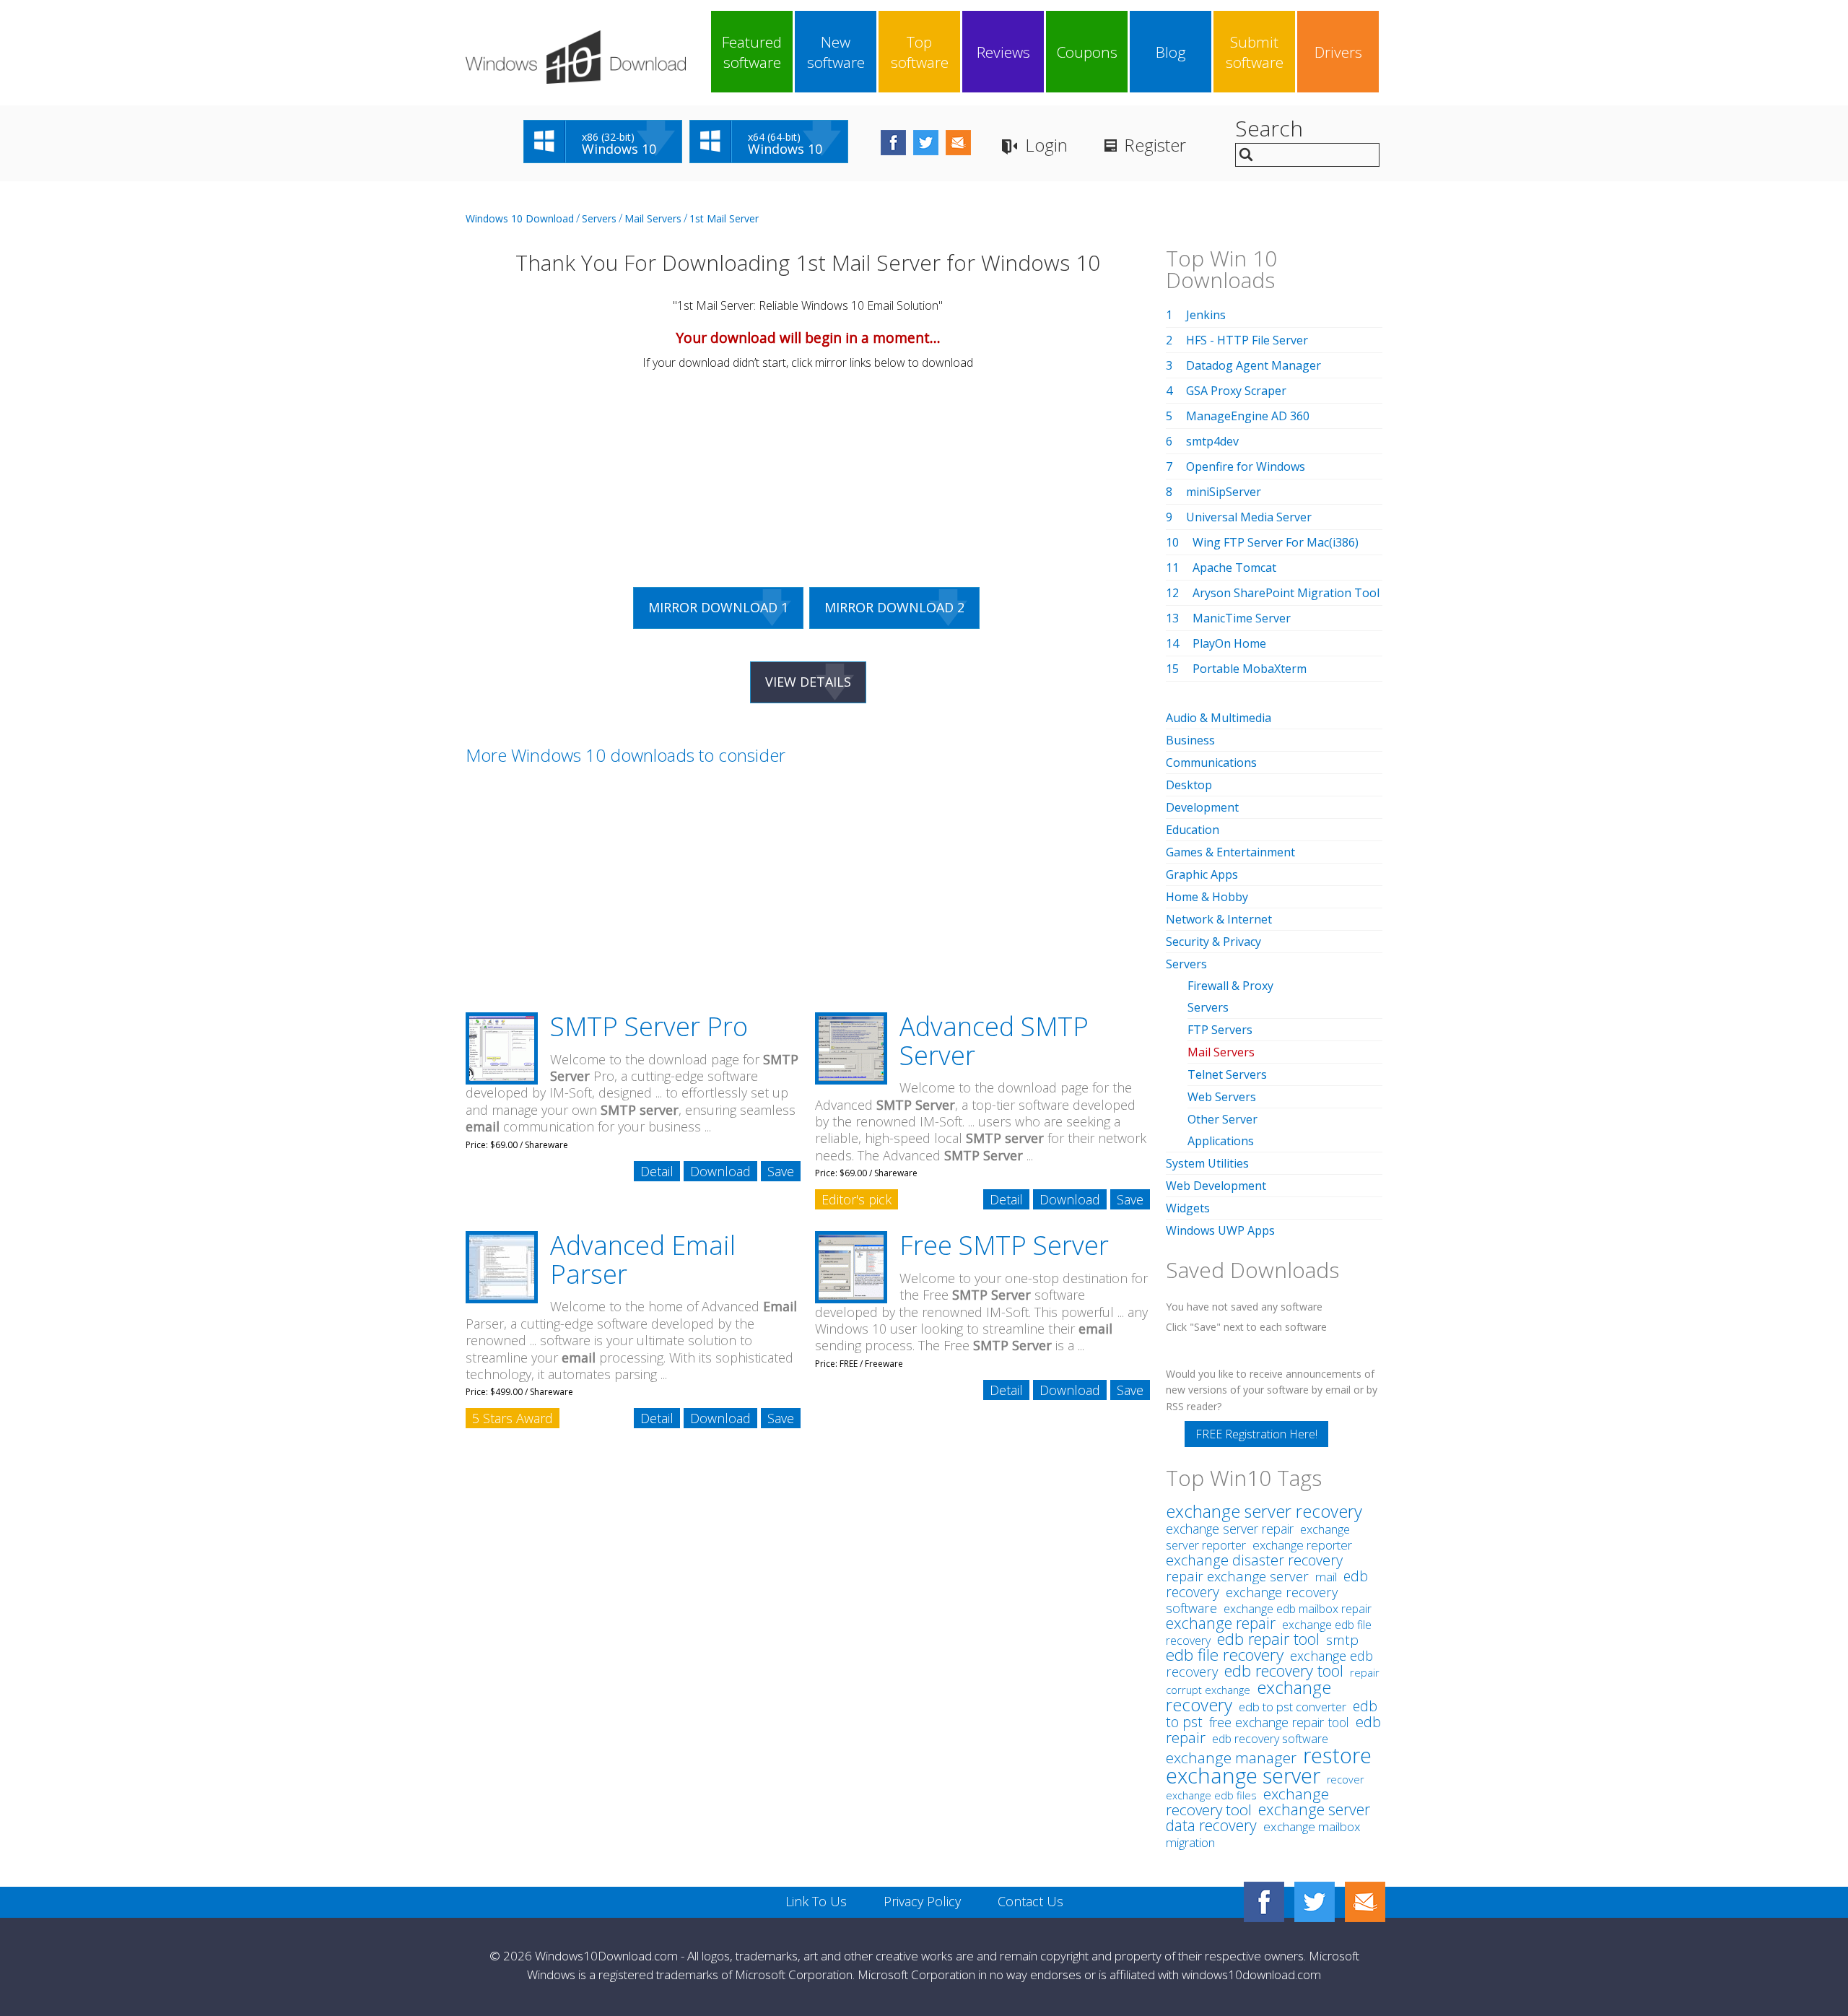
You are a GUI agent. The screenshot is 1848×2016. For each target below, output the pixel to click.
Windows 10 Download (520, 218)
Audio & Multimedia (1219, 718)
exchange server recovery (1264, 1511)
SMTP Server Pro (649, 1026)
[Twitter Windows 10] (1315, 1902)
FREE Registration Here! (1256, 1434)
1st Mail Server (724, 218)
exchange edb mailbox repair (1298, 1609)
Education (1193, 830)
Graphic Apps (1202, 874)
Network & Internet (1219, 919)
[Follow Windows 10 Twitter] (926, 143)
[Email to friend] (958, 143)
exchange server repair (1230, 1529)
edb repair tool (1268, 1639)
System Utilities (1207, 1163)
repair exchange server (1237, 1576)
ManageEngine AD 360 (1248, 416)
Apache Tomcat (1234, 568)
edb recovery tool (1284, 1670)
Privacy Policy (922, 1901)
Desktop (1189, 785)
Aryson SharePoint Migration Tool (1286, 593)
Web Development (1216, 1186)
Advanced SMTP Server (994, 1041)
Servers (599, 218)
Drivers (1338, 52)
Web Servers (1222, 1097)
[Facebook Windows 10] (1264, 1902)
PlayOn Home (1229, 643)
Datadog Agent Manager (1254, 365)
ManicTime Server (1242, 618)
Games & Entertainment (1230, 852)
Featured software (752, 52)
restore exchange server (1269, 1765)
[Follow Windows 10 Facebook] (893, 143)
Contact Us (1030, 1901)
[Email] (1365, 1902)
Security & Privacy (1213, 942)
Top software (920, 52)
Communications (1211, 762)
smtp (1342, 1640)
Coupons (1087, 52)
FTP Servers (1220, 1030)
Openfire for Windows (1246, 466)
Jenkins (1206, 315)
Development (1202, 807)
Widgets (1188, 1208)
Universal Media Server (1249, 517)
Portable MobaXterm (1250, 669)
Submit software (1255, 52)
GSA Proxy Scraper (1236, 391)
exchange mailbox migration (1263, 1834)
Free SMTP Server (1004, 1245)
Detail (657, 1171)
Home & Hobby (1207, 897)
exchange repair (1221, 1623)
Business (1190, 740)
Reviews (1003, 52)
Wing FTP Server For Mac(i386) (1276, 542)
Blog (1171, 52)
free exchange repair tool (1279, 1722)
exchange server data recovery (1268, 1817)
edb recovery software (1270, 1739)
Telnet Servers (1227, 1074)
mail (1326, 1577)
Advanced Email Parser (643, 1260)
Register (1155, 145)
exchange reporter (1302, 1545)
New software (836, 52)
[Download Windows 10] (576, 57)
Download (720, 1171)
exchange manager (1231, 1758)
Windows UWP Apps (1220, 1230)
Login (1046, 145)
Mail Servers (653, 218)
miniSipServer (1224, 492)
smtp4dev (1212, 441)
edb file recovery (1225, 1655)
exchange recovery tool (1247, 1802)
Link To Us (816, 1901)
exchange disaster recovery (1254, 1560)
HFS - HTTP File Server (1247, 340)
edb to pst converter (1293, 1707)
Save (781, 1171)
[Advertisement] (581, 472)
